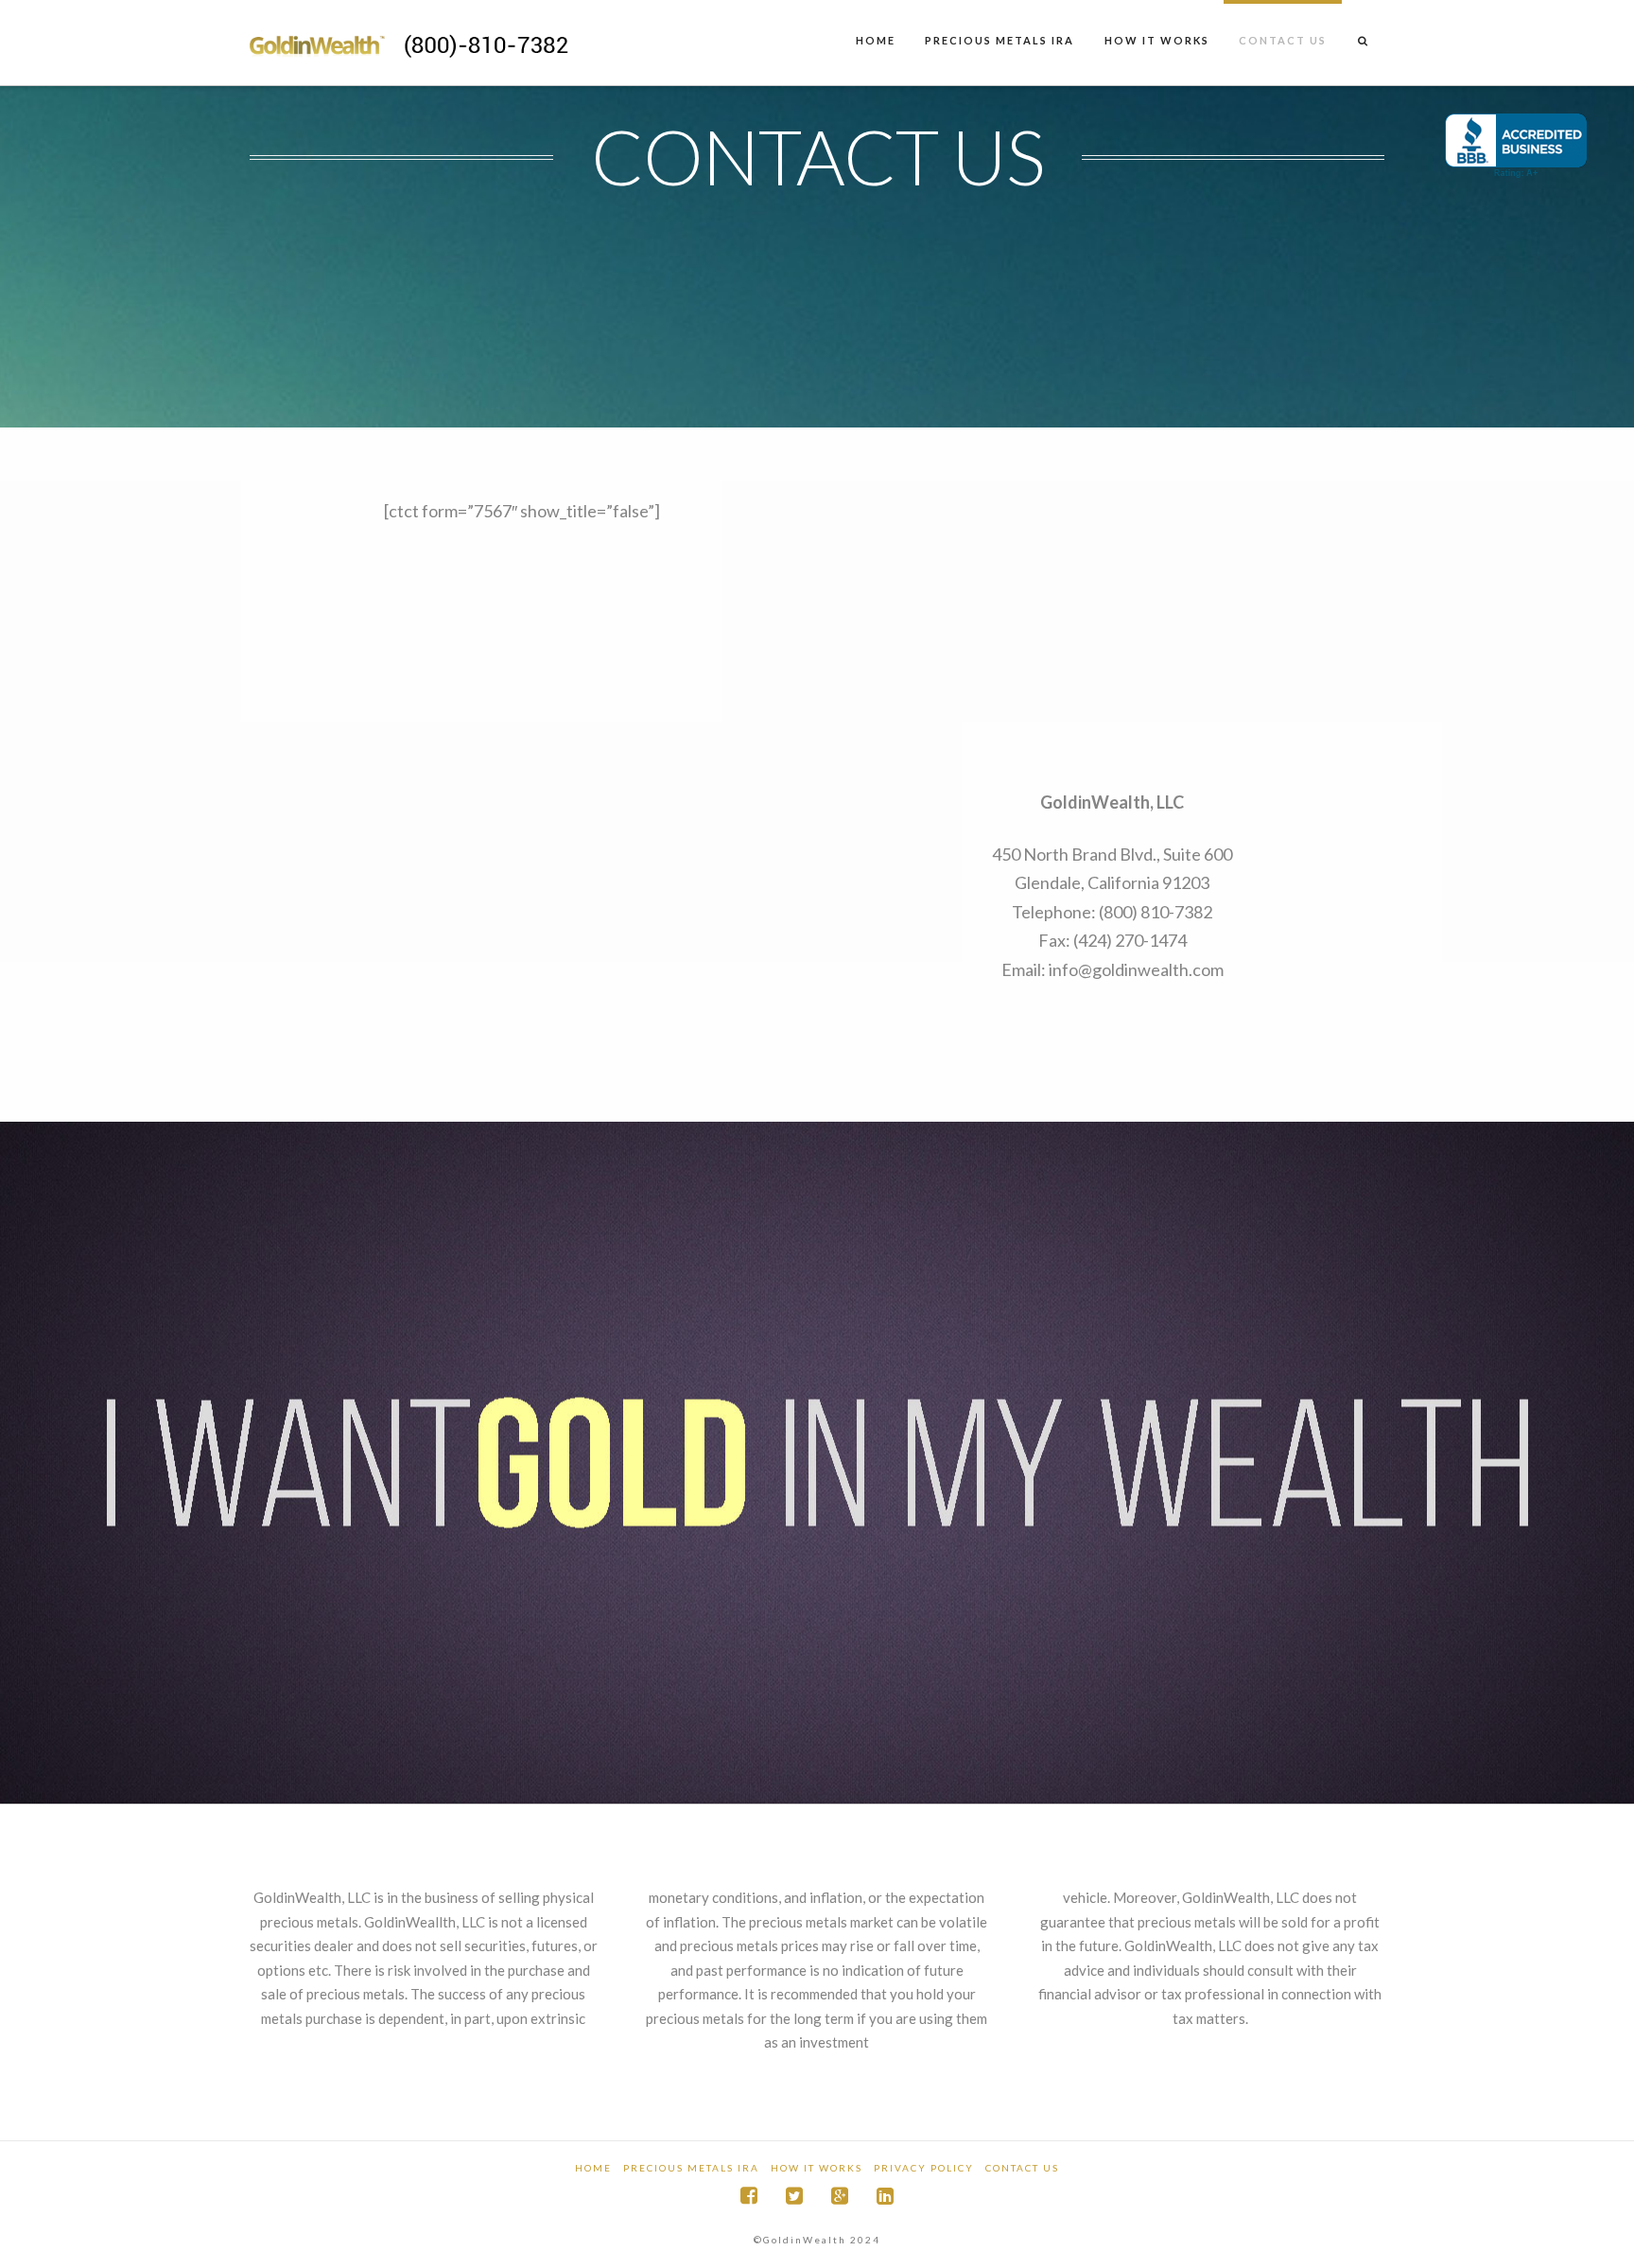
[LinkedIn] (885, 2196)
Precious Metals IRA (691, 2168)
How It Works (817, 2168)
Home (593, 2168)
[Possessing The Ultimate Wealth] (439, 39)
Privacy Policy (924, 2168)
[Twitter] (794, 2196)
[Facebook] (749, 2196)
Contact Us (1022, 2168)
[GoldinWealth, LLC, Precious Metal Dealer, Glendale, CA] (1516, 146)
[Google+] (840, 2196)
